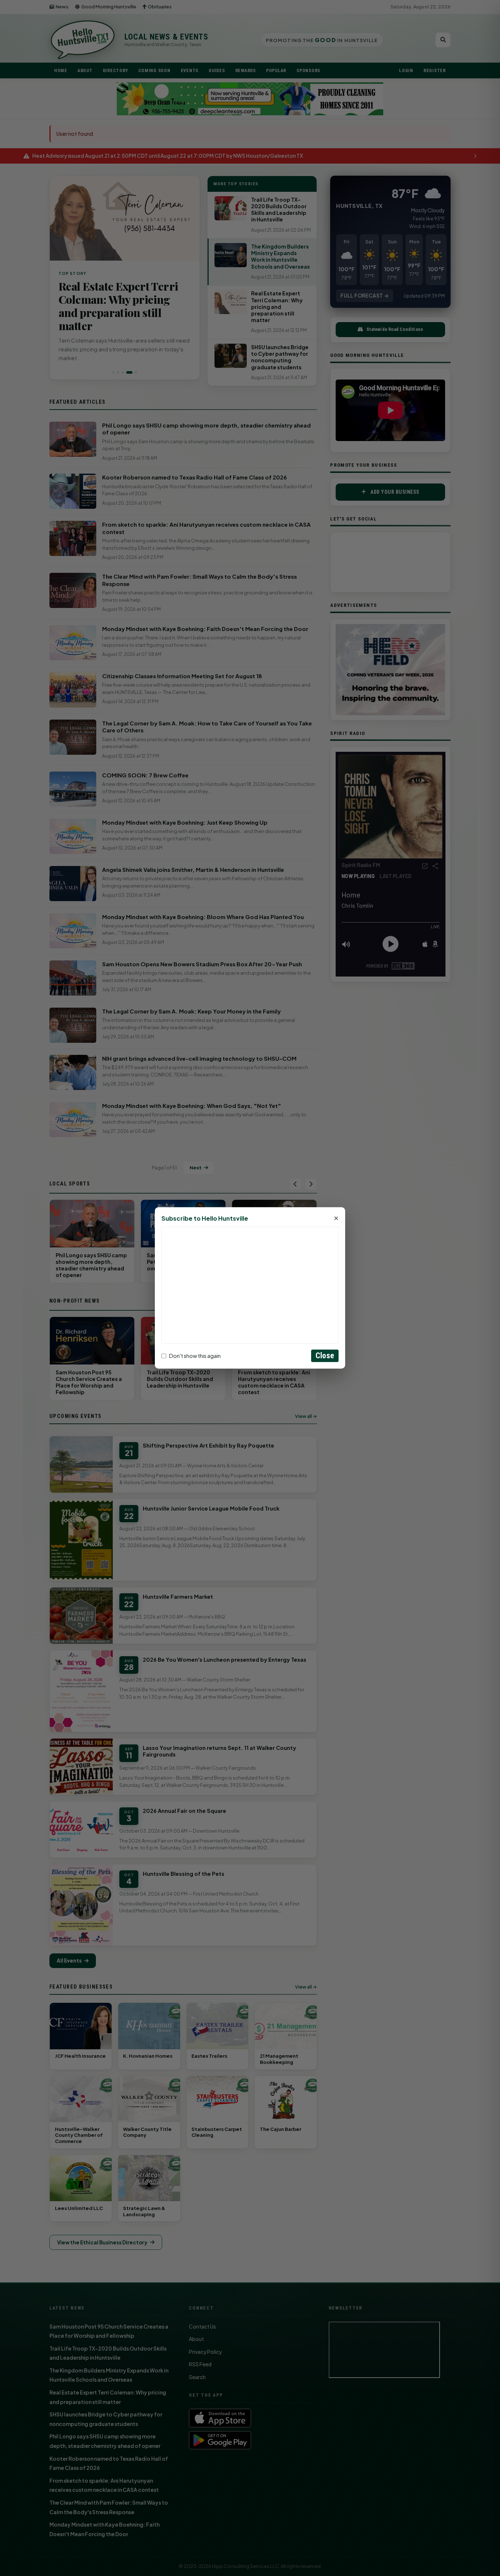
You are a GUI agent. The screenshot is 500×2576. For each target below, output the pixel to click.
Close (325, 1356)
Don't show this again (195, 1356)
